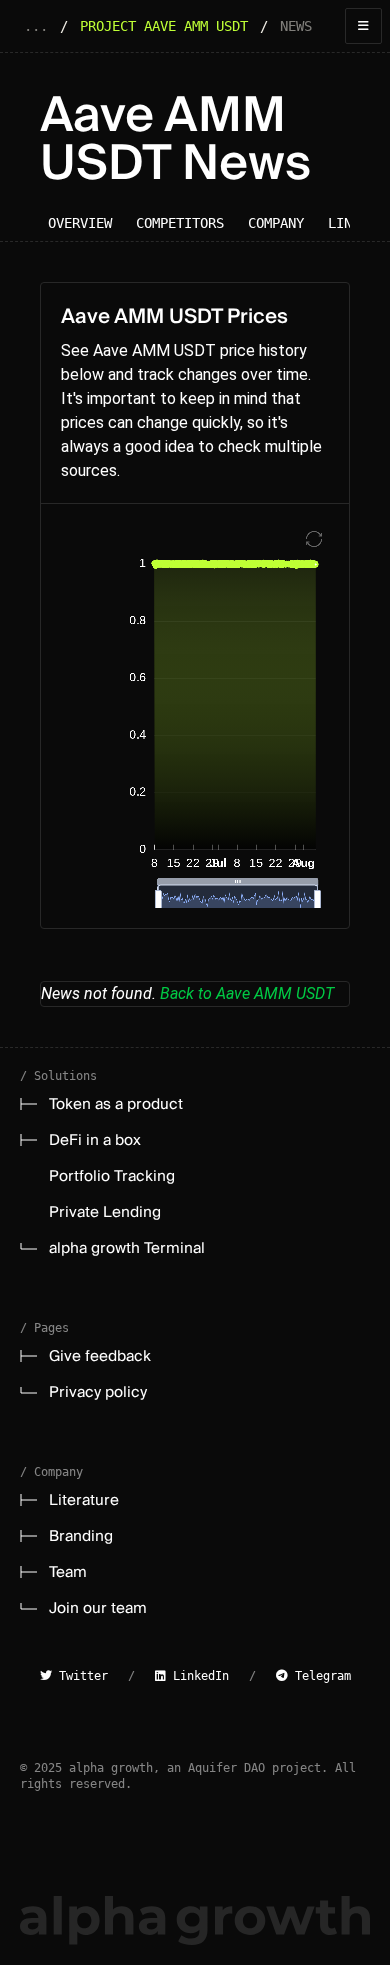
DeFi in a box (95, 1140)
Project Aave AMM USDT (164, 26)
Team (68, 1572)
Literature (84, 1500)
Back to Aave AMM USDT (247, 993)
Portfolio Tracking (112, 1176)
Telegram (319, 1676)
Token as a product (116, 1104)
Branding (81, 1536)
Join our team (98, 1608)
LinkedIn (197, 1676)
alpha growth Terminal (127, 1248)
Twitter (80, 1676)
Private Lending (105, 1212)
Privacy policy (98, 1392)
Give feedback (100, 1356)
